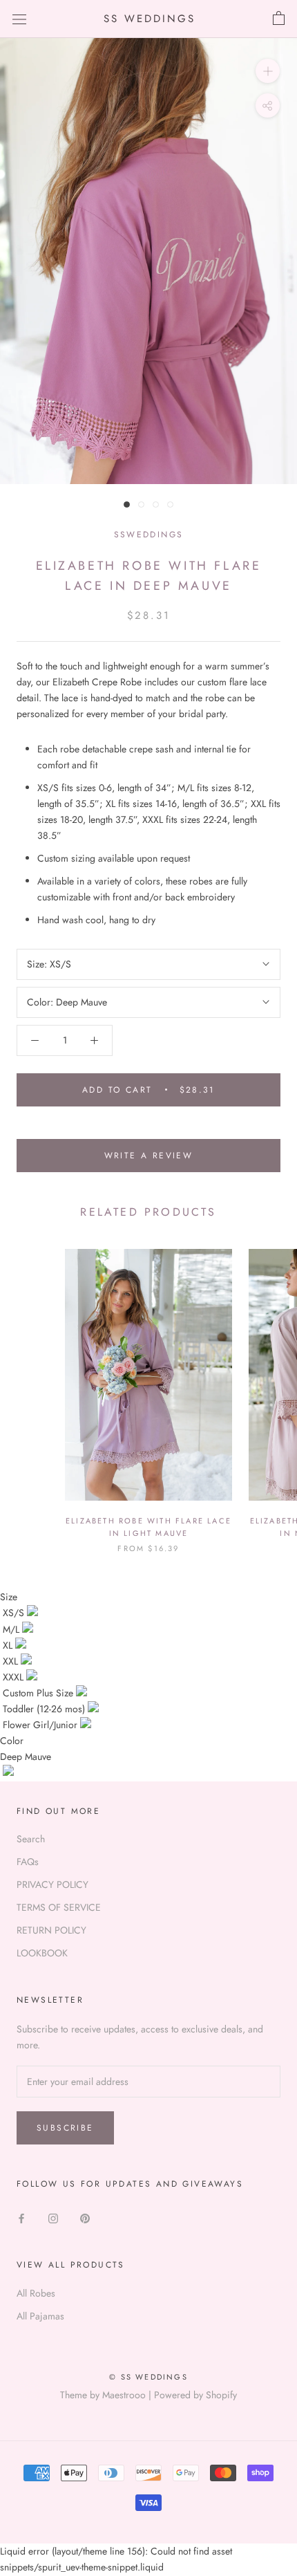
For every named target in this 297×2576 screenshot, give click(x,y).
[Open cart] (279, 19)
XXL (12, 1661)
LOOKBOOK (42, 1953)
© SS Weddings (148, 2377)
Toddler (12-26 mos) (45, 1709)
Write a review (149, 1156)
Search (31, 1839)
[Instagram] (53, 2217)
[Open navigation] (19, 19)
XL (9, 1645)
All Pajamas (40, 2316)
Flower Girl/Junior (41, 1725)
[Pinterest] (85, 2217)
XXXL (15, 1677)
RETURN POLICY (51, 1930)
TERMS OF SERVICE (59, 1907)
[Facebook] (21, 2217)
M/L (12, 1629)
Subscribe (65, 2128)
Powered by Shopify (195, 2395)
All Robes (36, 2293)
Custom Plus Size (39, 1693)
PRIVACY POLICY (52, 1884)
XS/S (15, 1613)
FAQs (28, 1862)
